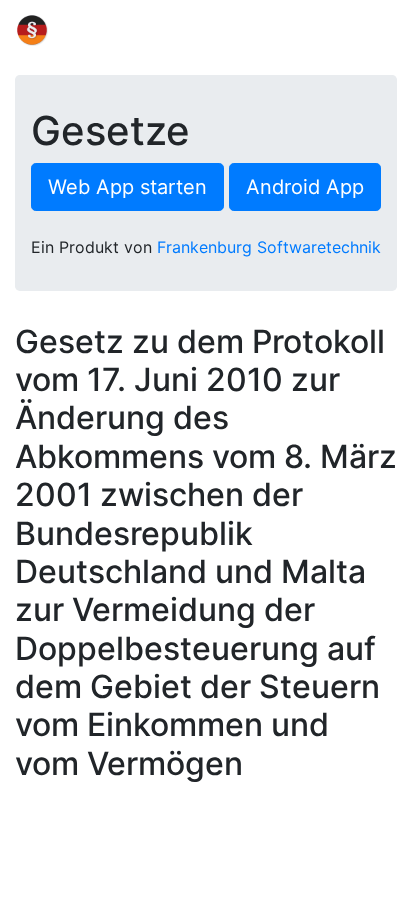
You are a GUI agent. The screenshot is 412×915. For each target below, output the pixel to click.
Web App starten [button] (127, 187)
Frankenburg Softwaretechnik (269, 247)
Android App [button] (305, 187)
